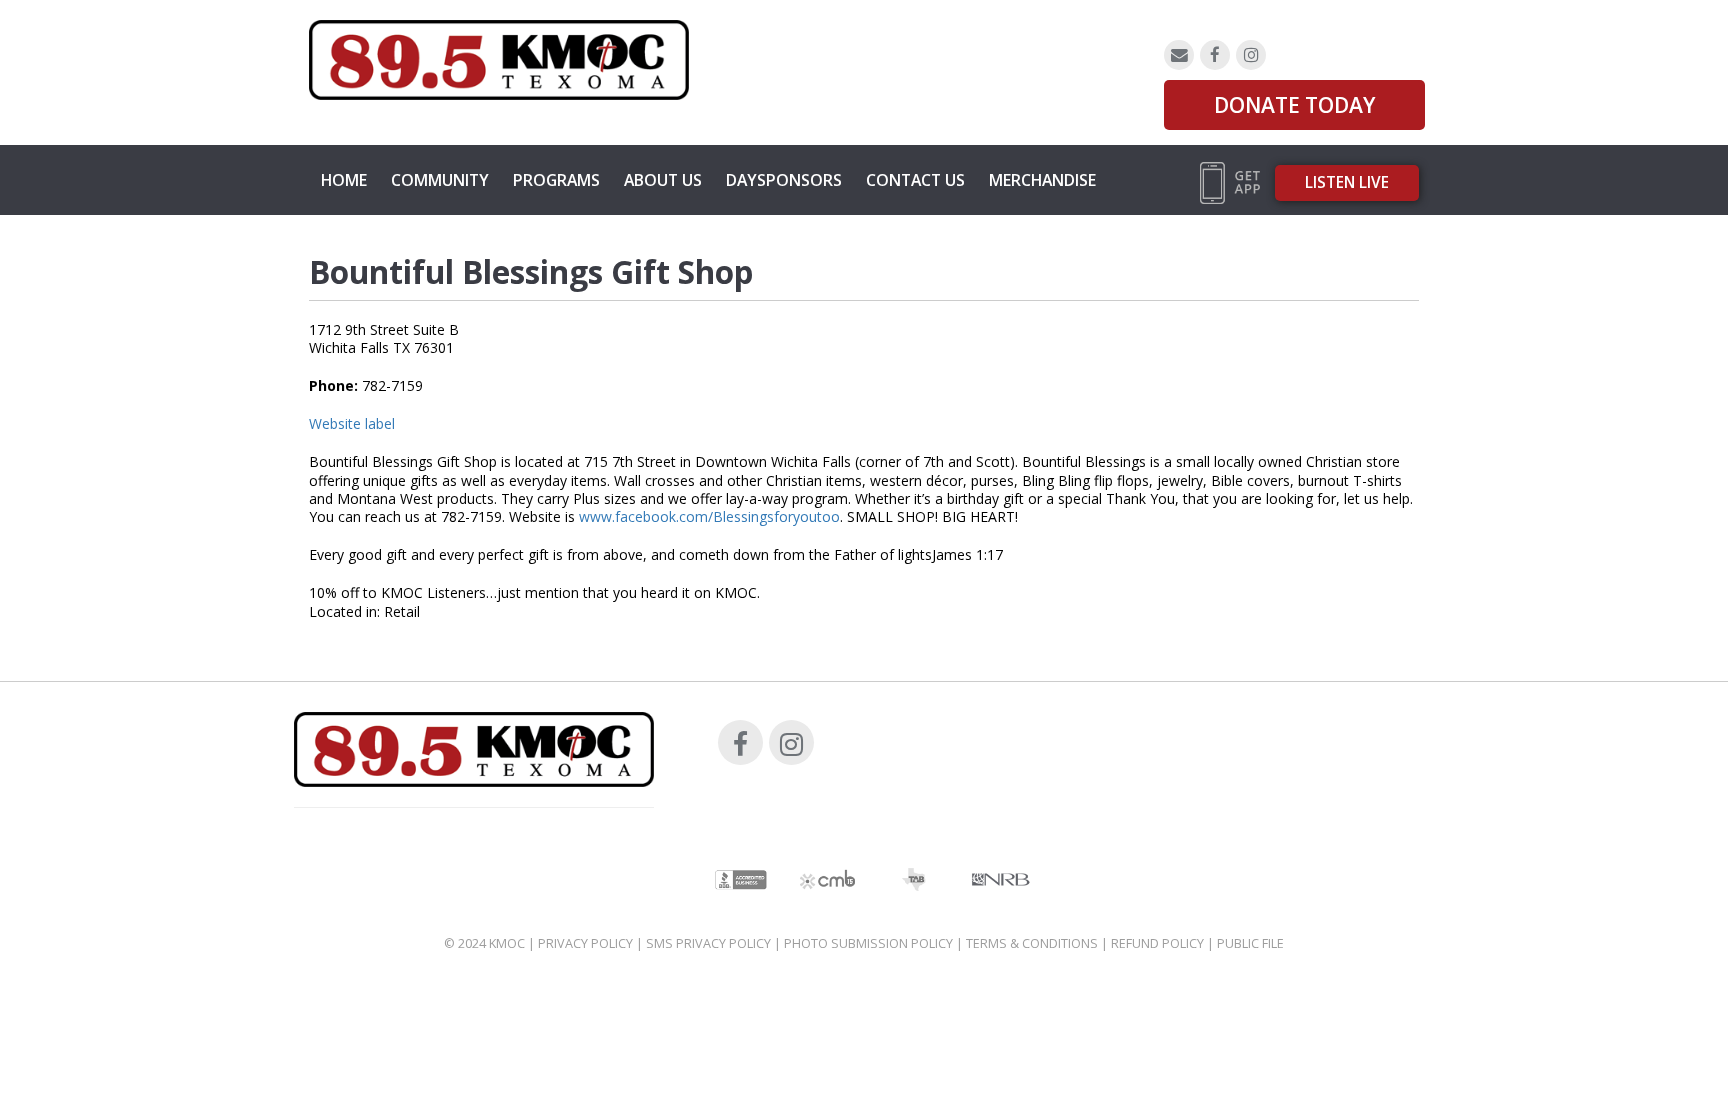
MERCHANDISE (1042, 180)
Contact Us (915, 180)
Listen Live (1347, 182)
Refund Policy (1157, 943)
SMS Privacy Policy (708, 943)
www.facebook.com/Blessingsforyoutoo (709, 516)
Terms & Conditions (1032, 943)
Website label (352, 423)
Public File (1250, 943)
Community (440, 180)
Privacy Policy (585, 943)
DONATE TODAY (1294, 105)
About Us (663, 180)
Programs (556, 180)
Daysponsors (784, 180)
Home (344, 180)
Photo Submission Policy (868, 943)
